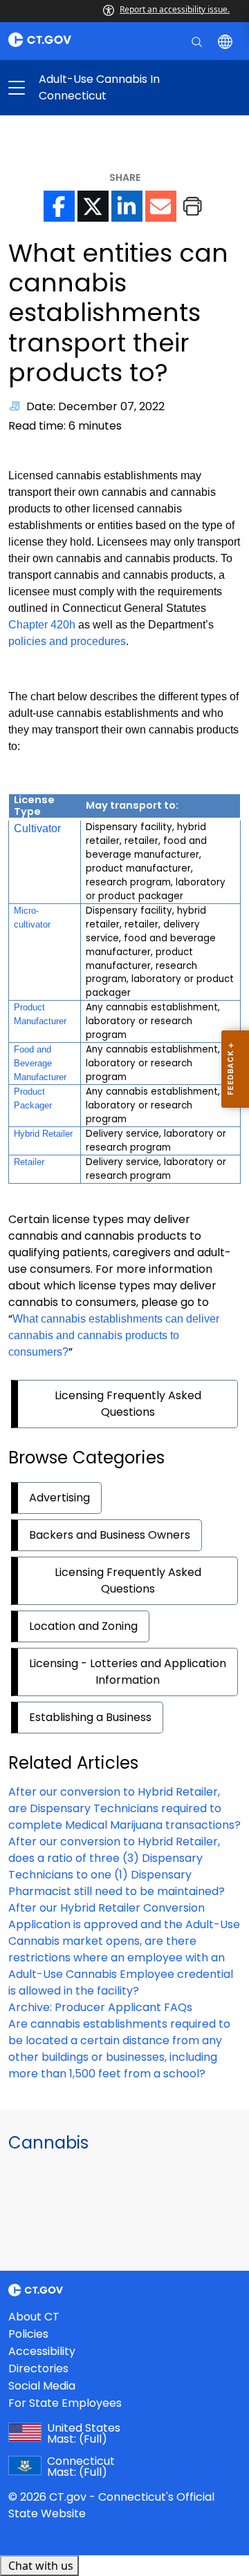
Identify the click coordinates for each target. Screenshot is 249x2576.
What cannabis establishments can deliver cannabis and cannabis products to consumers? (114, 1335)
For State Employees (65, 2403)
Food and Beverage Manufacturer (40, 1063)
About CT (34, 2317)
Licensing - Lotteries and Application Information (128, 1672)
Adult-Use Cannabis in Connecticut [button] (71, 88)
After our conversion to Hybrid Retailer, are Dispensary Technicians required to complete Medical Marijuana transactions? (124, 1808)
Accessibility (42, 2351)
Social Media (42, 2386)
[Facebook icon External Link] (59, 206)
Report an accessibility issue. (175, 9)
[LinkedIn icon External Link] (127, 206)
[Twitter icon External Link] (93, 206)
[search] (198, 41)
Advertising (59, 1498)
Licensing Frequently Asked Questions (128, 1404)
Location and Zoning (83, 1626)
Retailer (29, 1162)
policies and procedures (67, 641)
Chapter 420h (43, 625)
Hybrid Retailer (43, 1134)
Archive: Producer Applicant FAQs (100, 2007)
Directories (38, 2368)
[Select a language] (227, 41)
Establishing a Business (90, 1717)
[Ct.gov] (62, 40)
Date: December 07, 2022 (95, 406)
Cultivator (37, 828)
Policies (28, 2334)
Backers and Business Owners (110, 1535)
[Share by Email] (161, 206)
